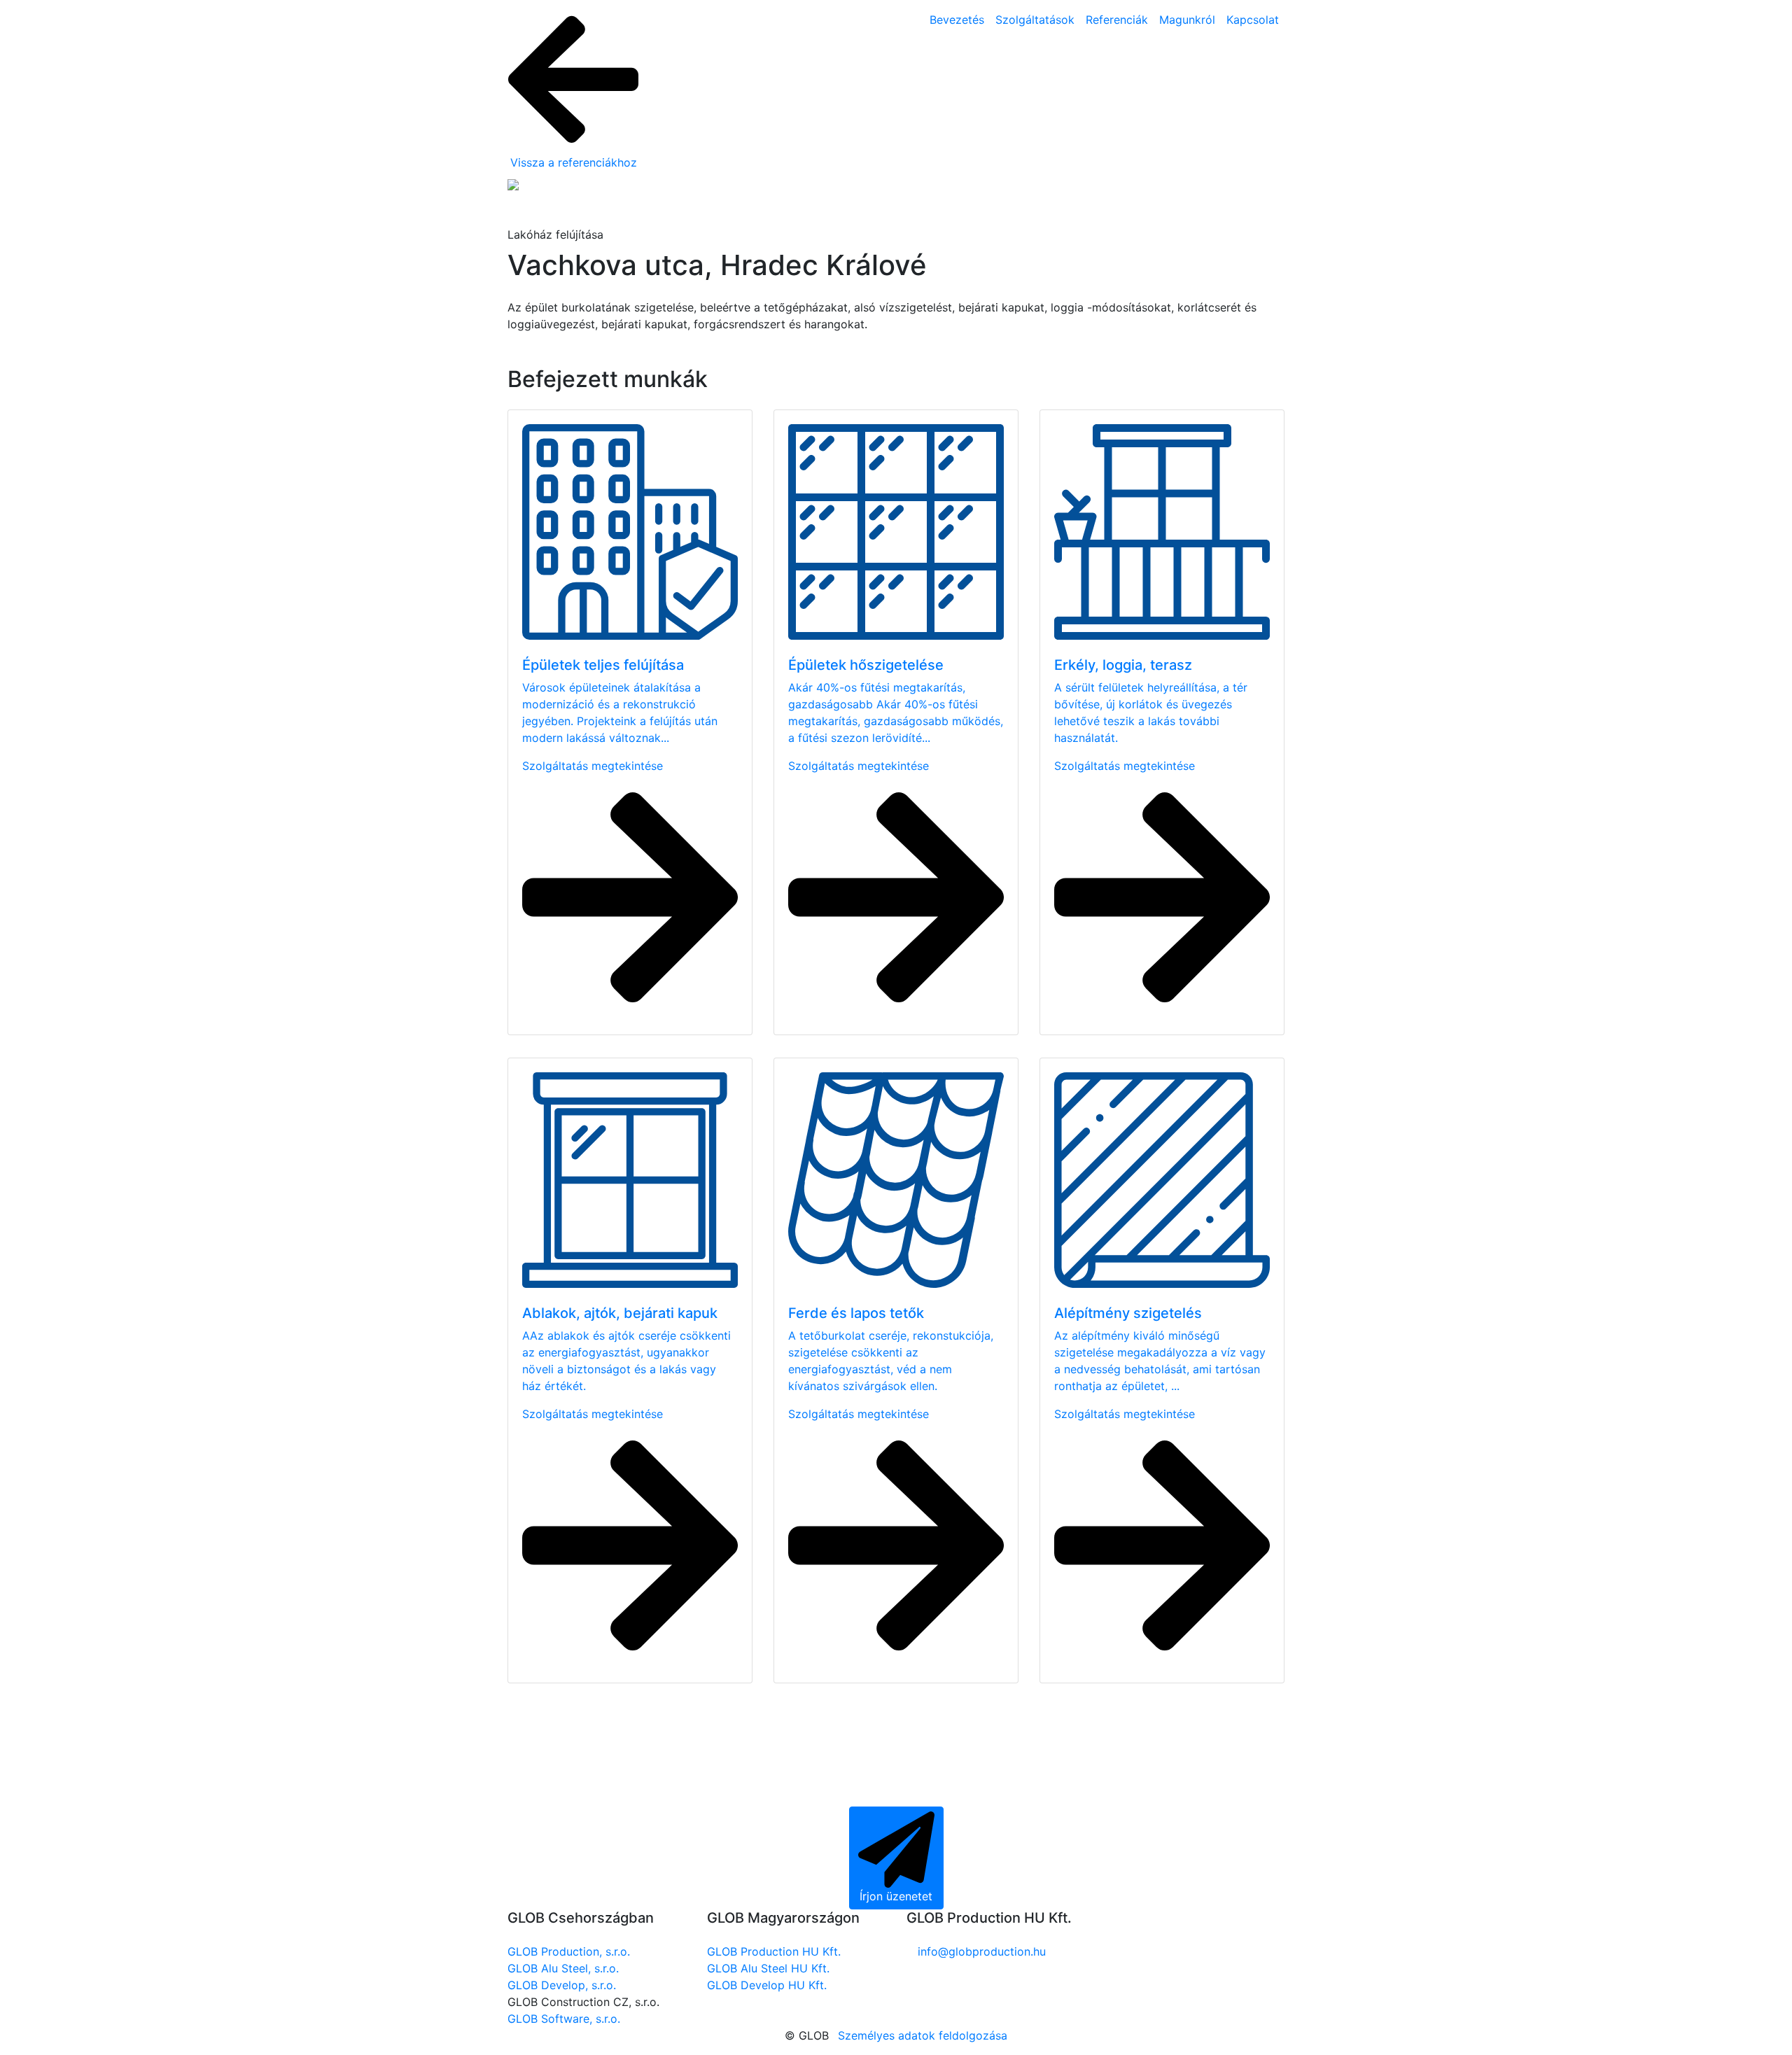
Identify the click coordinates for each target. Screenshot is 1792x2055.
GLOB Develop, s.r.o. (562, 1985)
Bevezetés (957, 20)
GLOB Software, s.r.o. (564, 2019)
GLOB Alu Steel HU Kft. (768, 1968)
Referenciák (1117, 20)
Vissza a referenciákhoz (574, 162)
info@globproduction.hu (982, 1951)
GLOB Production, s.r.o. (569, 1951)
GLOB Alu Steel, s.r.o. (563, 1968)
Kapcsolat (1253, 20)
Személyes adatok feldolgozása (923, 2035)
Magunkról (1187, 20)
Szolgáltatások (1035, 20)
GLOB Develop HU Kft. (767, 1985)
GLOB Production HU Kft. (774, 1951)
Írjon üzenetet (896, 1896)
